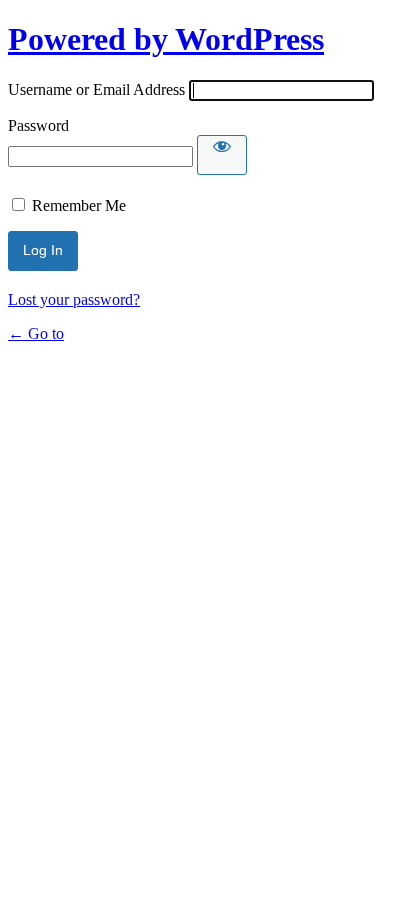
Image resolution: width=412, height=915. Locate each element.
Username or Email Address (96, 89)
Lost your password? (74, 299)
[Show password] (222, 155)
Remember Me (79, 205)
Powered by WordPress (166, 39)
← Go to (36, 333)
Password (38, 125)
